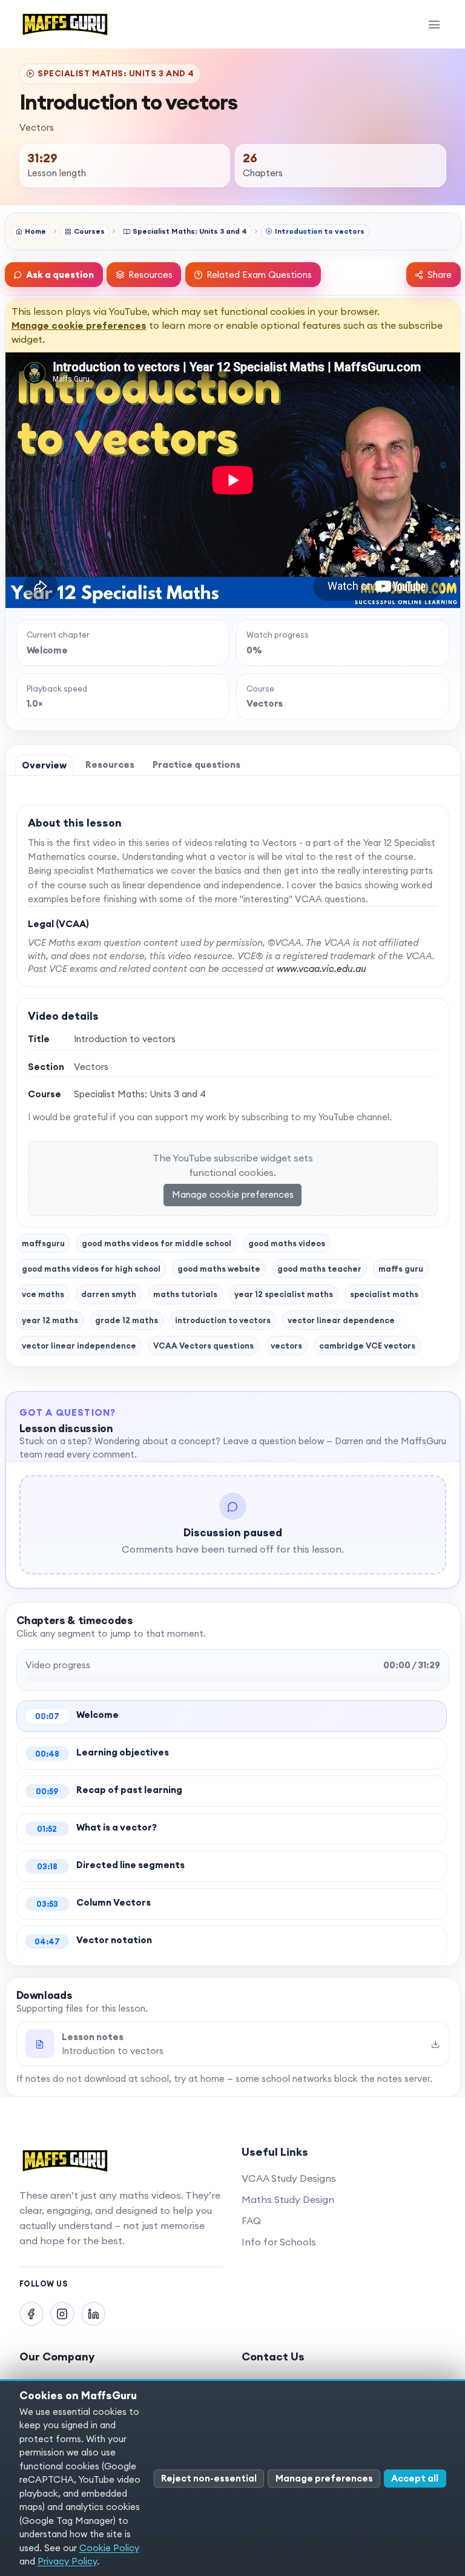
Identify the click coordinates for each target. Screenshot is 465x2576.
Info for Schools (279, 2242)
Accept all (415, 2478)
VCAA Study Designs (289, 2178)
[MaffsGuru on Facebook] (31, 2314)
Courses (89, 231)
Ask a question (60, 275)
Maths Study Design (288, 2199)
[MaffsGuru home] (65, 24)
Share (440, 275)
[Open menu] (434, 24)
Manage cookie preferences (79, 325)
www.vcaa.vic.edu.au (322, 969)
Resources (150, 275)
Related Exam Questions (259, 275)
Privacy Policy (67, 2561)
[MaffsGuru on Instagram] (62, 2314)
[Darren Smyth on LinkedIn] (93, 2314)
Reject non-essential (209, 2478)
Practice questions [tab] (196, 765)
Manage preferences (324, 2478)
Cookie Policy (109, 2548)
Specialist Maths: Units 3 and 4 (190, 231)
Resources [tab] (110, 765)
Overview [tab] (44, 765)
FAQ (251, 2221)
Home (35, 231)
